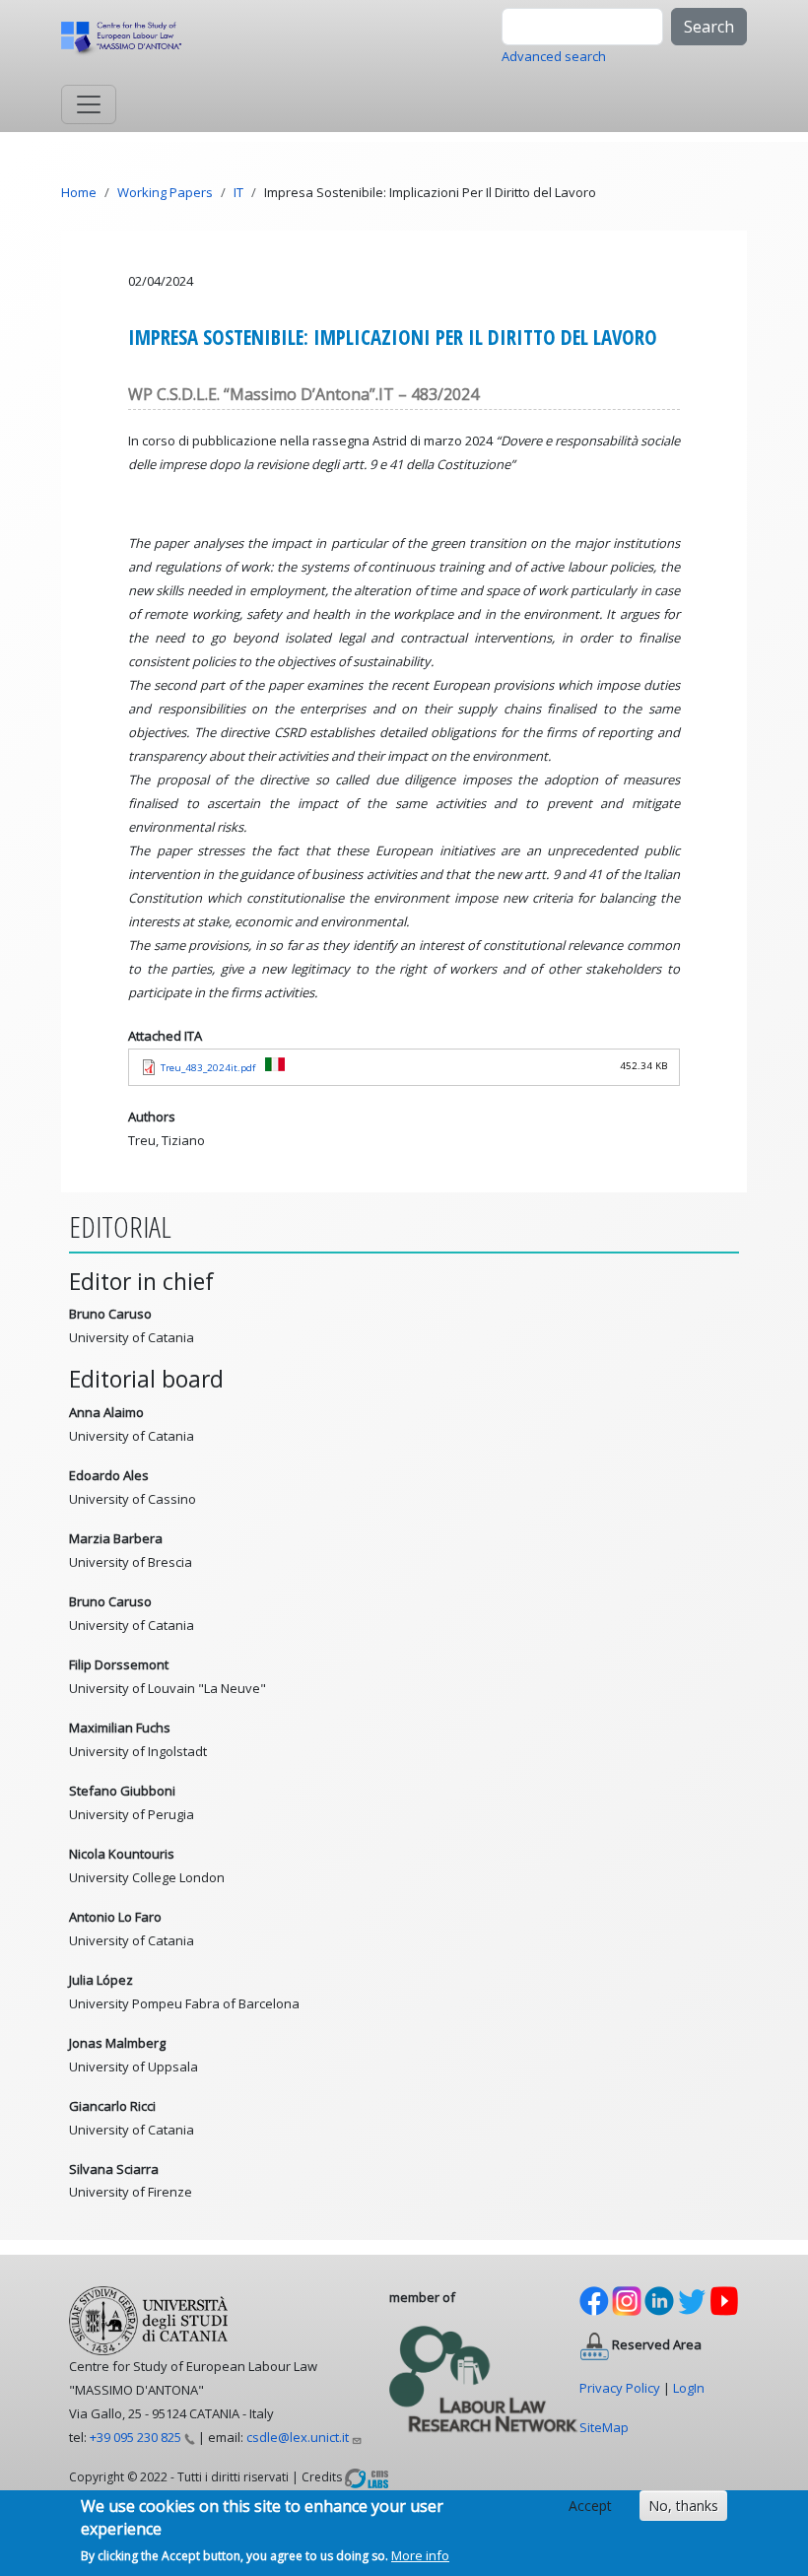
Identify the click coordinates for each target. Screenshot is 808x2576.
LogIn (689, 2388)
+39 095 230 (135, 2437)
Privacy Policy (620, 2388)
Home (79, 192)
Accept (590, 2506)
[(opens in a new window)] (367, 2476)
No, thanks (683, 2506)
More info (420, 2555)
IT (238, 192)
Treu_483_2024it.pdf (208, 1068)
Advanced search (554, 56)
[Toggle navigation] (89, 104)
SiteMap (604, 2427)
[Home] (130, 38)
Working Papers (165, 192)
